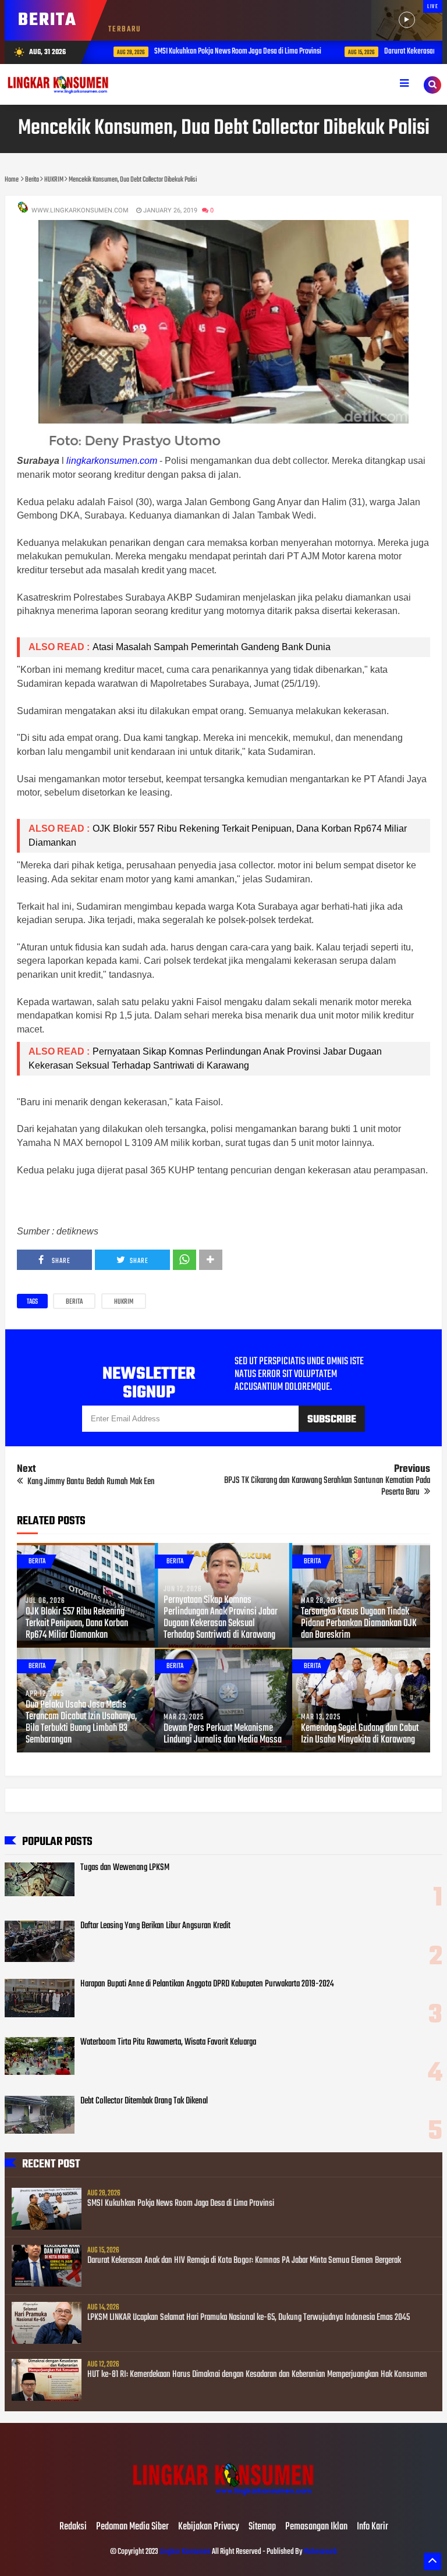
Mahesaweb (320, 2552)
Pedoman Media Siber (132, 2527)
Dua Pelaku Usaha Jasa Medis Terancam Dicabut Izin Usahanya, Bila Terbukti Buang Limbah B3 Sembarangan (81, 1723)
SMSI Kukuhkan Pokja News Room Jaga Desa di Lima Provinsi (226, 52)
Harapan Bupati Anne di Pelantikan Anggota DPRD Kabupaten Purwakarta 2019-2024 (207, 1984)
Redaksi (73, 2527)
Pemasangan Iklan (316, 2527)
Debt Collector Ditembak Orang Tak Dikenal (144, 2101)
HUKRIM (124, 1302)
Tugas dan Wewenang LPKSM (125, 1868)
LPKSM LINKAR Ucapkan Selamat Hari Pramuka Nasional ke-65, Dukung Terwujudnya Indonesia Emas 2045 (249, 2318)
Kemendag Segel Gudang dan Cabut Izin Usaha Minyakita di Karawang (360, 1734)
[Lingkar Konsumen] (223, 2503)
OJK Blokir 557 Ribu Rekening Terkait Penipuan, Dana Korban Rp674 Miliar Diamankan (77, 1624)
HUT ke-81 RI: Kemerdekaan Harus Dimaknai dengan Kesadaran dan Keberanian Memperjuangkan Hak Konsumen (257, 2375)
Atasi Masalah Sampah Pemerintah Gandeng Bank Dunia (213, 647)
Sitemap (262, 2527)
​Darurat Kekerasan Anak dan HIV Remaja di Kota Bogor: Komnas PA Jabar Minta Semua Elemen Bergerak (244, 2261)
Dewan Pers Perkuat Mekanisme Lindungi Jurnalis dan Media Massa (223, 1734)
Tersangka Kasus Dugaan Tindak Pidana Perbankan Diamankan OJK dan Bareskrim (359, 1624)
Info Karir (372, 2527)
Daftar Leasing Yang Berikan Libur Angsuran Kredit (155, 1926)
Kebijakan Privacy (209, 2527)
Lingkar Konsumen (185, 2552)
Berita (74, 1302)
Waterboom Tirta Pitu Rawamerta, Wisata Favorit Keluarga (168, 2042)
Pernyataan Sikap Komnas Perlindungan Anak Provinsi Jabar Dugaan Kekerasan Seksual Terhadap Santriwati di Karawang (221, 1618)
